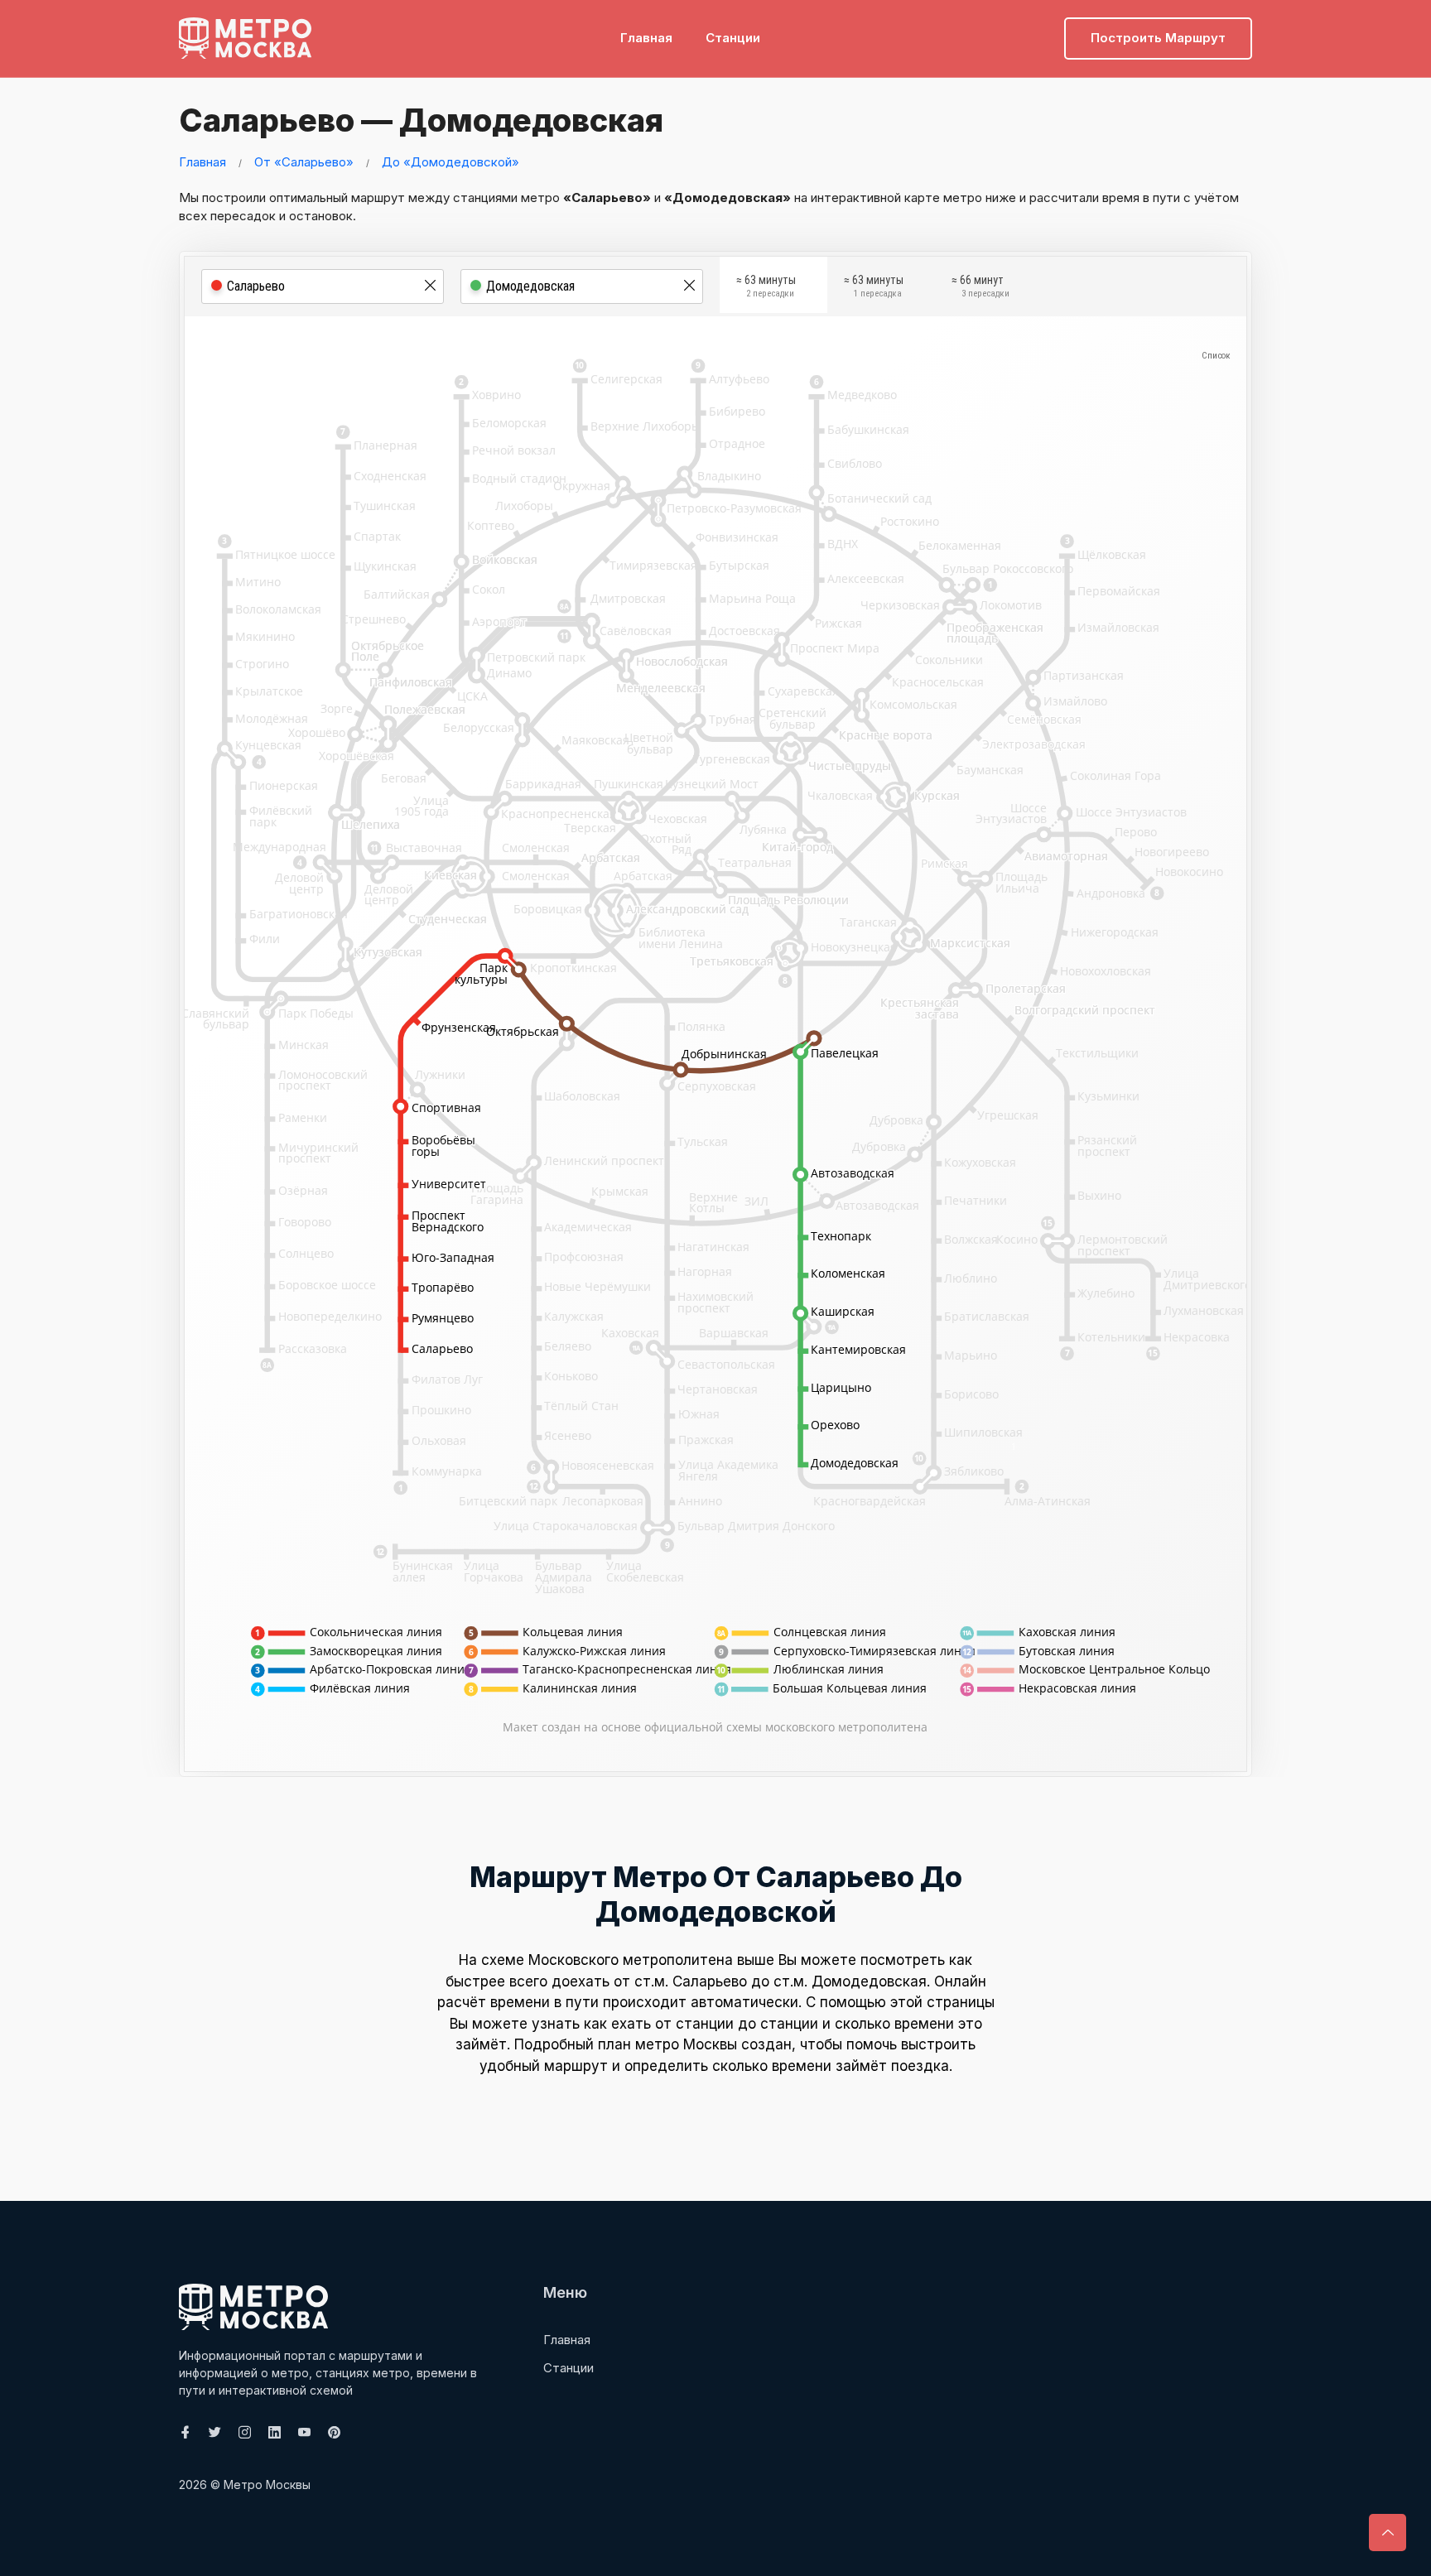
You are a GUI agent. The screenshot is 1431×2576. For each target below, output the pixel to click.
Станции (733, 38)
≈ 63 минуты (766, 286)
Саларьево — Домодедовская (421, 120)
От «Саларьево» (304, 162)
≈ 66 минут (980, 286)
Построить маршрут (1158, 38)
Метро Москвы (267, 2485)
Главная (646, 38)
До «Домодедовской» (450, 162)
